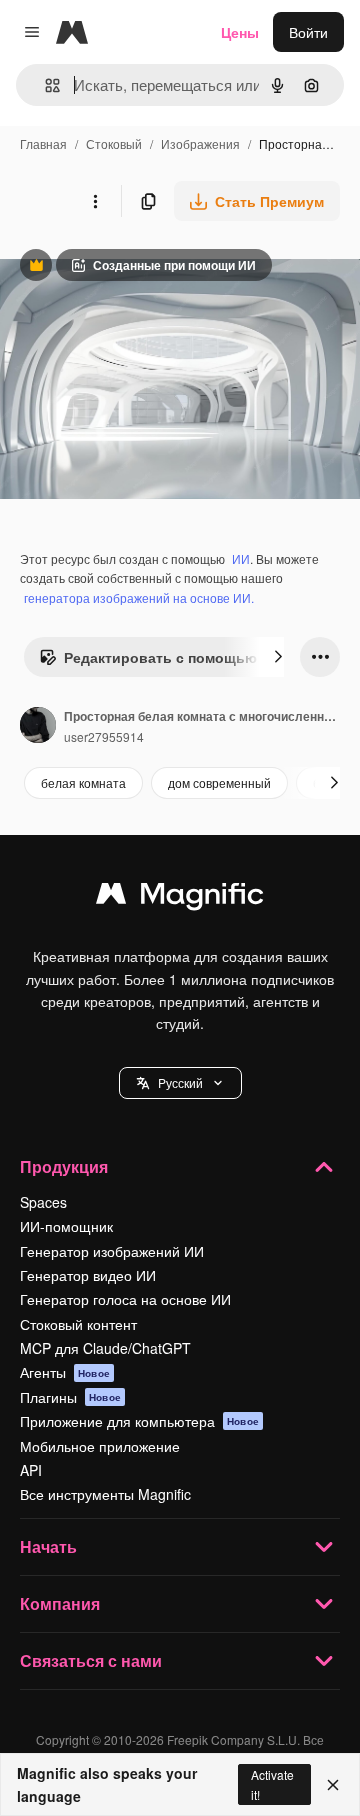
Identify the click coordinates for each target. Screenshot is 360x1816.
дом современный (219, 782)
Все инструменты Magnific (105, 1494)
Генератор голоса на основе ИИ (125, 1299)
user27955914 (104, 736)
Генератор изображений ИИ (112, 1251)
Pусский (180, 1082)
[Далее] (278, 657)
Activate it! (272, 1784)
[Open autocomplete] (44, 85)
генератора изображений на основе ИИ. (139, 597)
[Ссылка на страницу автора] (38, 727)
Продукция (64, 1166)
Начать (48, 1546)
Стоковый (114, 143)
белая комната (83, 782)
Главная (43, 143)
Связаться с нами (91, 1660)
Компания (60, 1603)
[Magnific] (180, 898)
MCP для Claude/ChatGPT (105, 1348)
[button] (180, 1083)
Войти (308, 32)
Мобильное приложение (100, 1446)
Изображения (200, 143)
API (31, 1470)
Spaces (43, 1202)
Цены (240, 32)
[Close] (333, 1785)
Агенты (65, 1372)
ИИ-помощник (66, 1226)
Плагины (70, 1397)
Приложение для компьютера (139, 1421)
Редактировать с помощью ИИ (160, 662)
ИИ (241, 558)
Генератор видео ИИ (88, 1275)
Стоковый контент (78, 1324)
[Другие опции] (95, 201)
